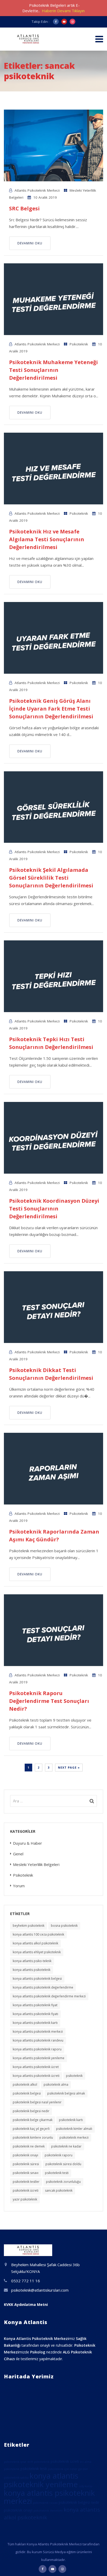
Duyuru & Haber (28, 1843)
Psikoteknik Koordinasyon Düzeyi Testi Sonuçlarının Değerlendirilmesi (54, 1209)
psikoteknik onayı (25, 2155)
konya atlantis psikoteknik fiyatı (35, 2014)
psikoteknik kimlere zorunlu (33, 2137)
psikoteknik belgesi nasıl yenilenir (37, 2102)
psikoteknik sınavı (26, 2173)
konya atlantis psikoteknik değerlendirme (43, 1987)
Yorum (19, 1886)
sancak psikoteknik (59, 2190)
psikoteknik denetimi (48, 2511)
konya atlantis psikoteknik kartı (35, 2023)
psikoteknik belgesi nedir (31, 2111)
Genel (18, 1854)
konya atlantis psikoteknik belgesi (37, 1979)
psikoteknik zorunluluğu (63, 2182)
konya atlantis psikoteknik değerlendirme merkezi (49, 1996)
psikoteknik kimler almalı (74, 2129)
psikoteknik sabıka (16, 2478)
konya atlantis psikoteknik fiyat (35, 2005)
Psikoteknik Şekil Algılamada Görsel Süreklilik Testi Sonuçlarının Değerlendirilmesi (51, 878)
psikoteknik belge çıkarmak (33, 2120)
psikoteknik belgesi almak (66, 2093)
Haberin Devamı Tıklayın (63, 11)
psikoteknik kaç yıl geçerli (31, 2129)
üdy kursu (86, 2486)
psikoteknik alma (56, 2085)
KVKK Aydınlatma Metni (26, 2304)
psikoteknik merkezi (74, 2137)
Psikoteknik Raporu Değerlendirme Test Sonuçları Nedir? (49, 1701)
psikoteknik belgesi (27, 2093)
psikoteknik (74, 2076)
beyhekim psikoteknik (29, 1926)
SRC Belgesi (24, 208)
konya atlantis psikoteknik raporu (37, 2049)
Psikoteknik (79, 344)
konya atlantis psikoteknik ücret (36, 2067)
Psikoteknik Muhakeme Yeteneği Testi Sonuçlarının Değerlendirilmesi (53, 370)
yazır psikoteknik (25, 2199)
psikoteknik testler (26, 2182)
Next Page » (69, 1767)
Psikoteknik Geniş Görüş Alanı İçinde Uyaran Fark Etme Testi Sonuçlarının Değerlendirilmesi (51, 709)
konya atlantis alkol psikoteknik (35, 1943)
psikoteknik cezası (45, 2503)
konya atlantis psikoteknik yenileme (39, 2058)
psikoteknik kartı (71, 2120)
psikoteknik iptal (15, 2462)
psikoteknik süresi (26, 2164)
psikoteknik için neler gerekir (68, 2469)
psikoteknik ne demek (29, 2146)
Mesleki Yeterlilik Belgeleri (36, 1864)
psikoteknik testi (57, 2173)
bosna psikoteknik (64, 1926)
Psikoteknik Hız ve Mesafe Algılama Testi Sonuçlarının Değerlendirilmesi (47, 539)
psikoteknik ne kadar (66, 2146)
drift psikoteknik (38, 2462)
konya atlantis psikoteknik (32, 1970)
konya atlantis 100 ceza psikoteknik (38, 1934)
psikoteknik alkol (25, 2085)
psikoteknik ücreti (26, 2190)
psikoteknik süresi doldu (63, 2164)
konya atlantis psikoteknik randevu (38, 2040)
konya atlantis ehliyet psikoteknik (37, 1952)
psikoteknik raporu (59, 2155)
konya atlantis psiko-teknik (32, 1961)
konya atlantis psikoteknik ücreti (36, 2076)
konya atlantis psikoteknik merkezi (38, 2032)
